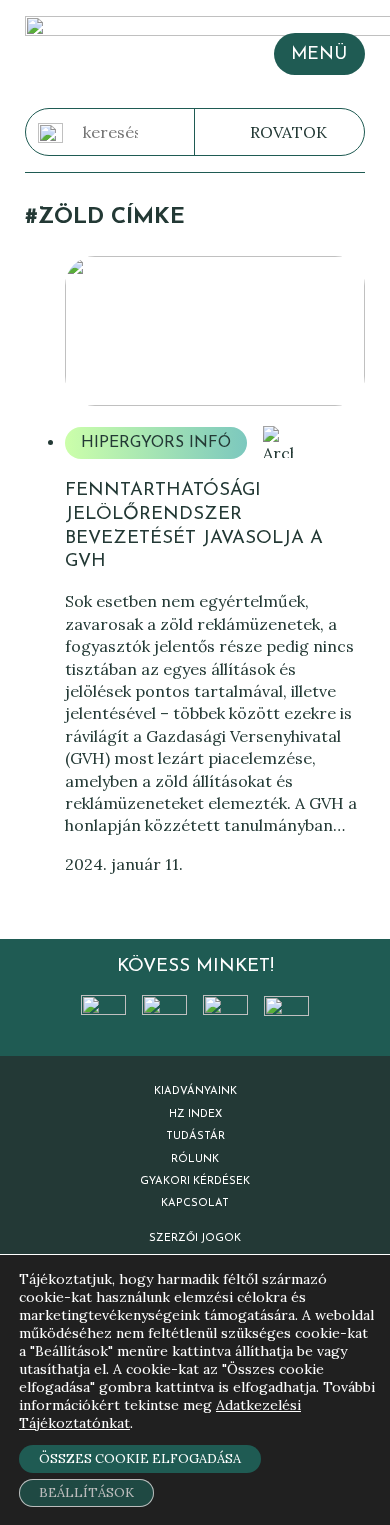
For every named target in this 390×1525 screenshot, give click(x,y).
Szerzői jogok (195, 1238)
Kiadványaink (195, 1091)
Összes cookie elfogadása (140, 1458)
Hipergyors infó (156, 443)
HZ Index (195, 1114)
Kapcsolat (195, 1203)
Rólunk (195, 1159)
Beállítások (86, 1492)
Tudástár (195, 1136)
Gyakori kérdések (195, 1181)
